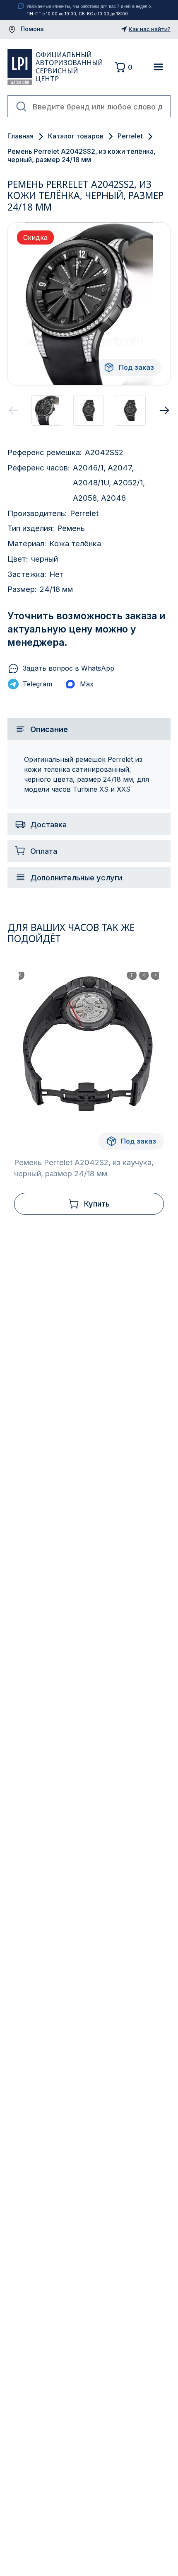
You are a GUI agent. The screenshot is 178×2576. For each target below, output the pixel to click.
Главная (20, 136)
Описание (49, 729)
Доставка (48, 824)
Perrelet (130, 136)
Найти (22, 107)
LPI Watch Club (19, 67)
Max (87, 684)
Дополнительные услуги (76, 877)
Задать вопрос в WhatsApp (69, 668)
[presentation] (14, 410)
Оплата (44, 851)
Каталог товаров (76, 136)
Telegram (37, 684)
